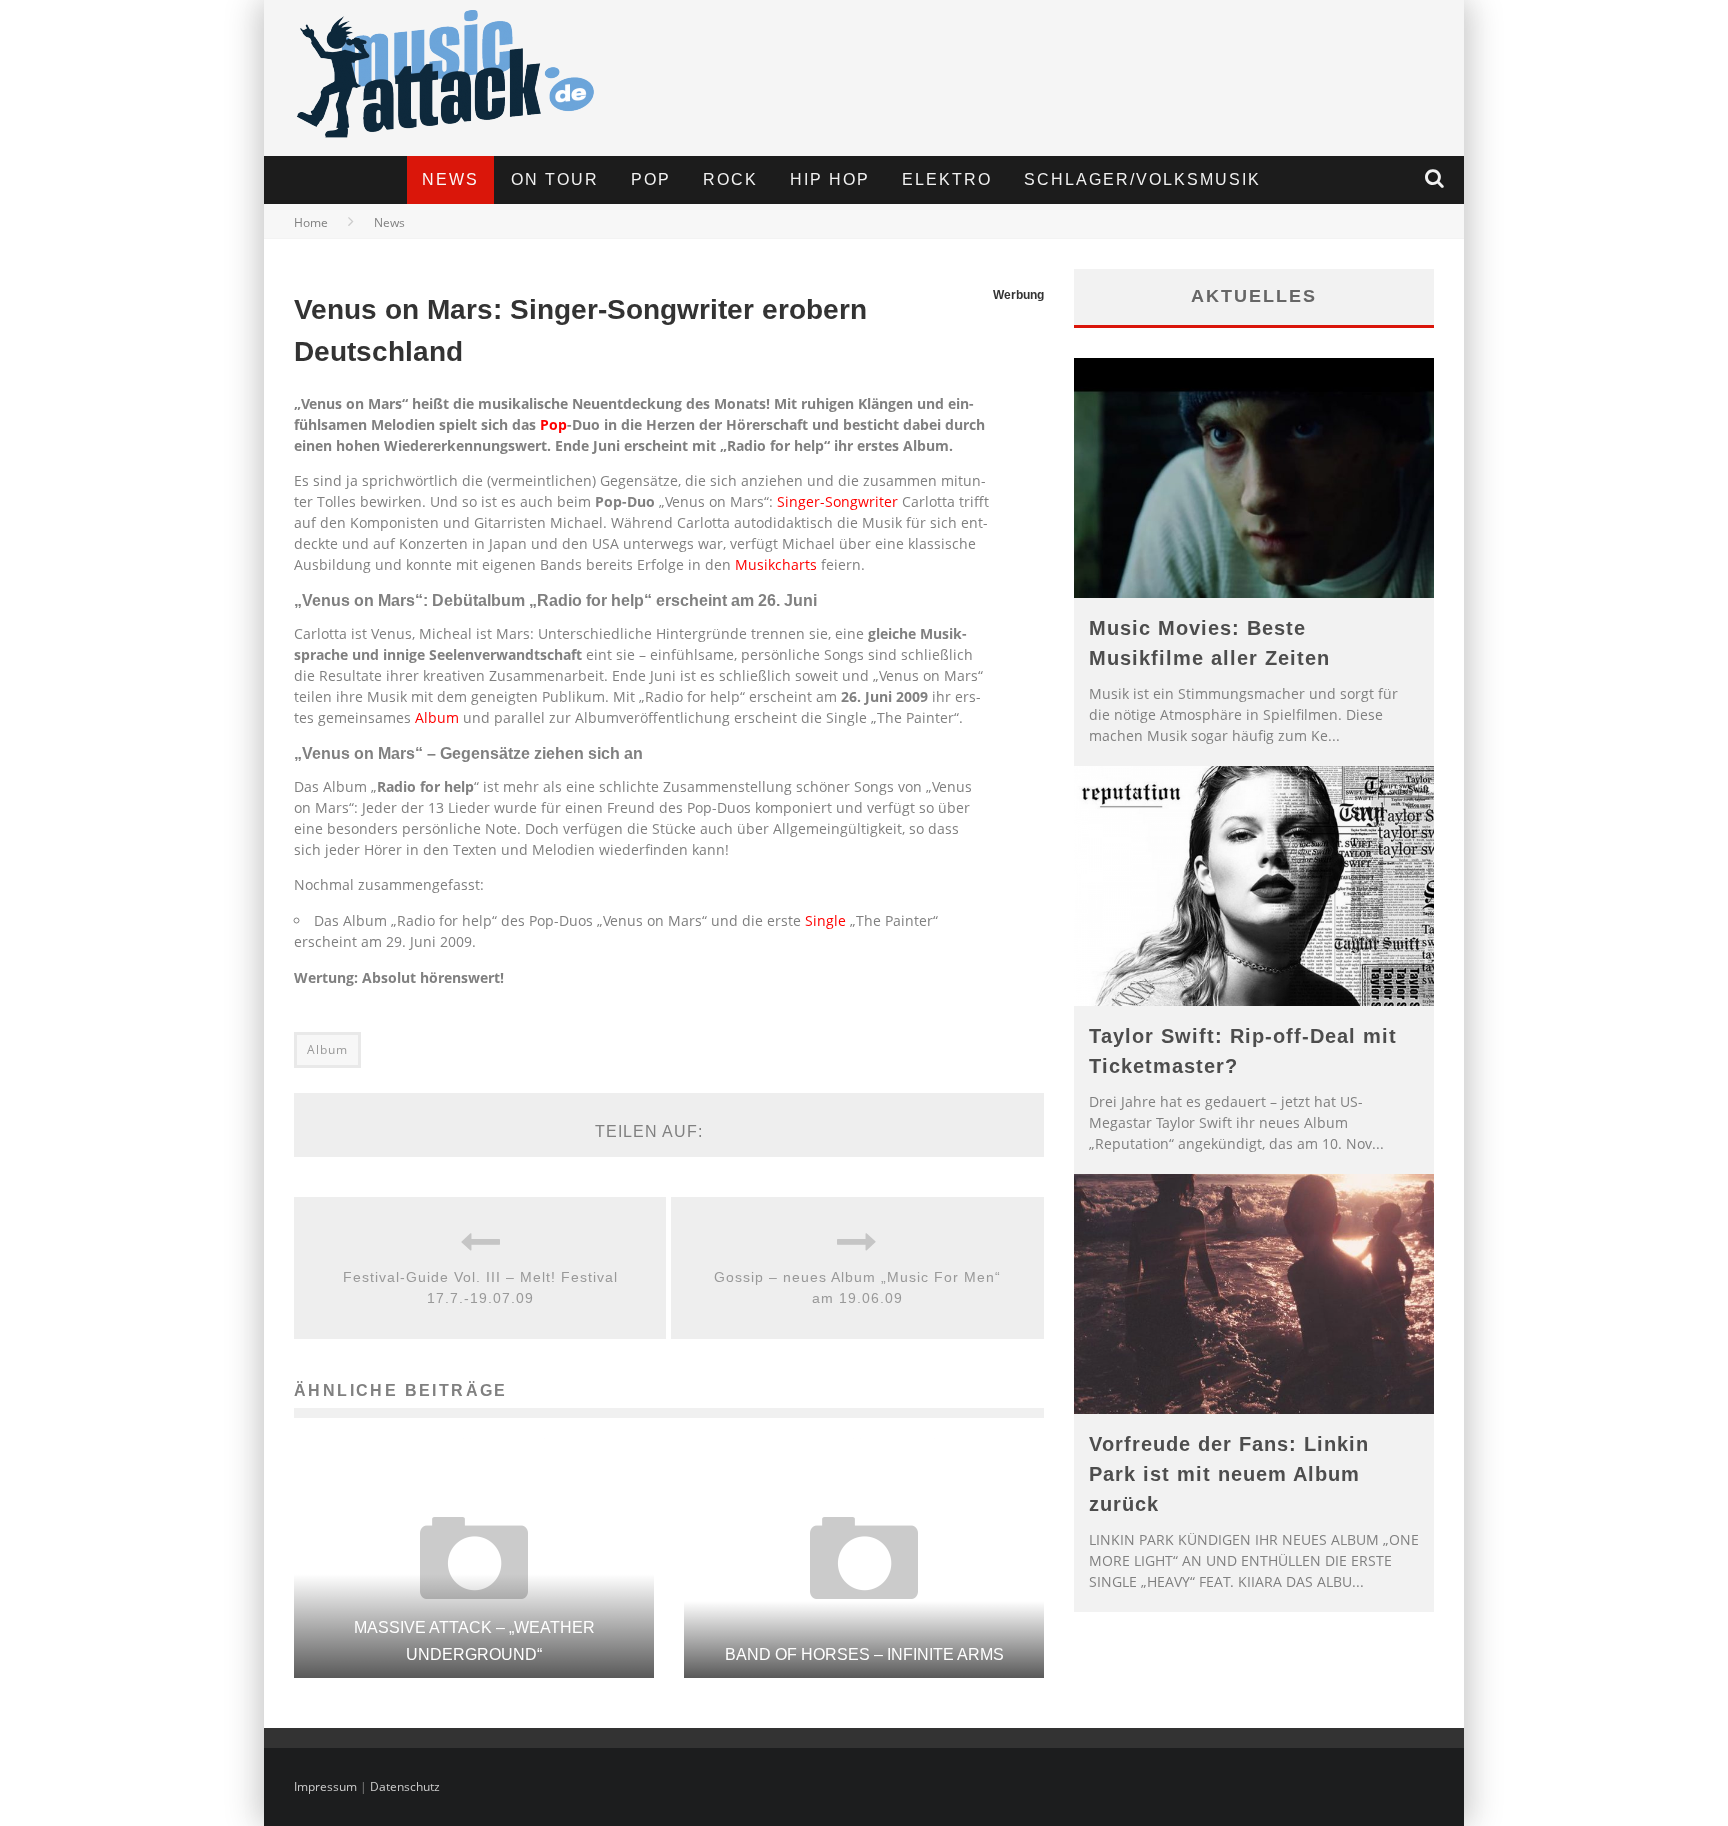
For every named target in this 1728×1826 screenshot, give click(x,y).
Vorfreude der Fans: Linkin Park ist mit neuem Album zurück (1229, 1474)
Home (311, 222)
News (450, 179)
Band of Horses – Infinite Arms (864, 1654)
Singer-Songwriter (837, 501)
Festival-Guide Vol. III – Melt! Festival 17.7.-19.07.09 (480, 1287)
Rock (730, 179)
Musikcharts (776, 564)
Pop (651, 179)
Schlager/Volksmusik (1142, 179)
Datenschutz (405, 1786)
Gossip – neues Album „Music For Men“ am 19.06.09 (857, 1287)
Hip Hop (830, 179)
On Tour (555, 179)
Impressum (325, 1786)
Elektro (947, 179)
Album (437, 717)
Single (825, 920)
